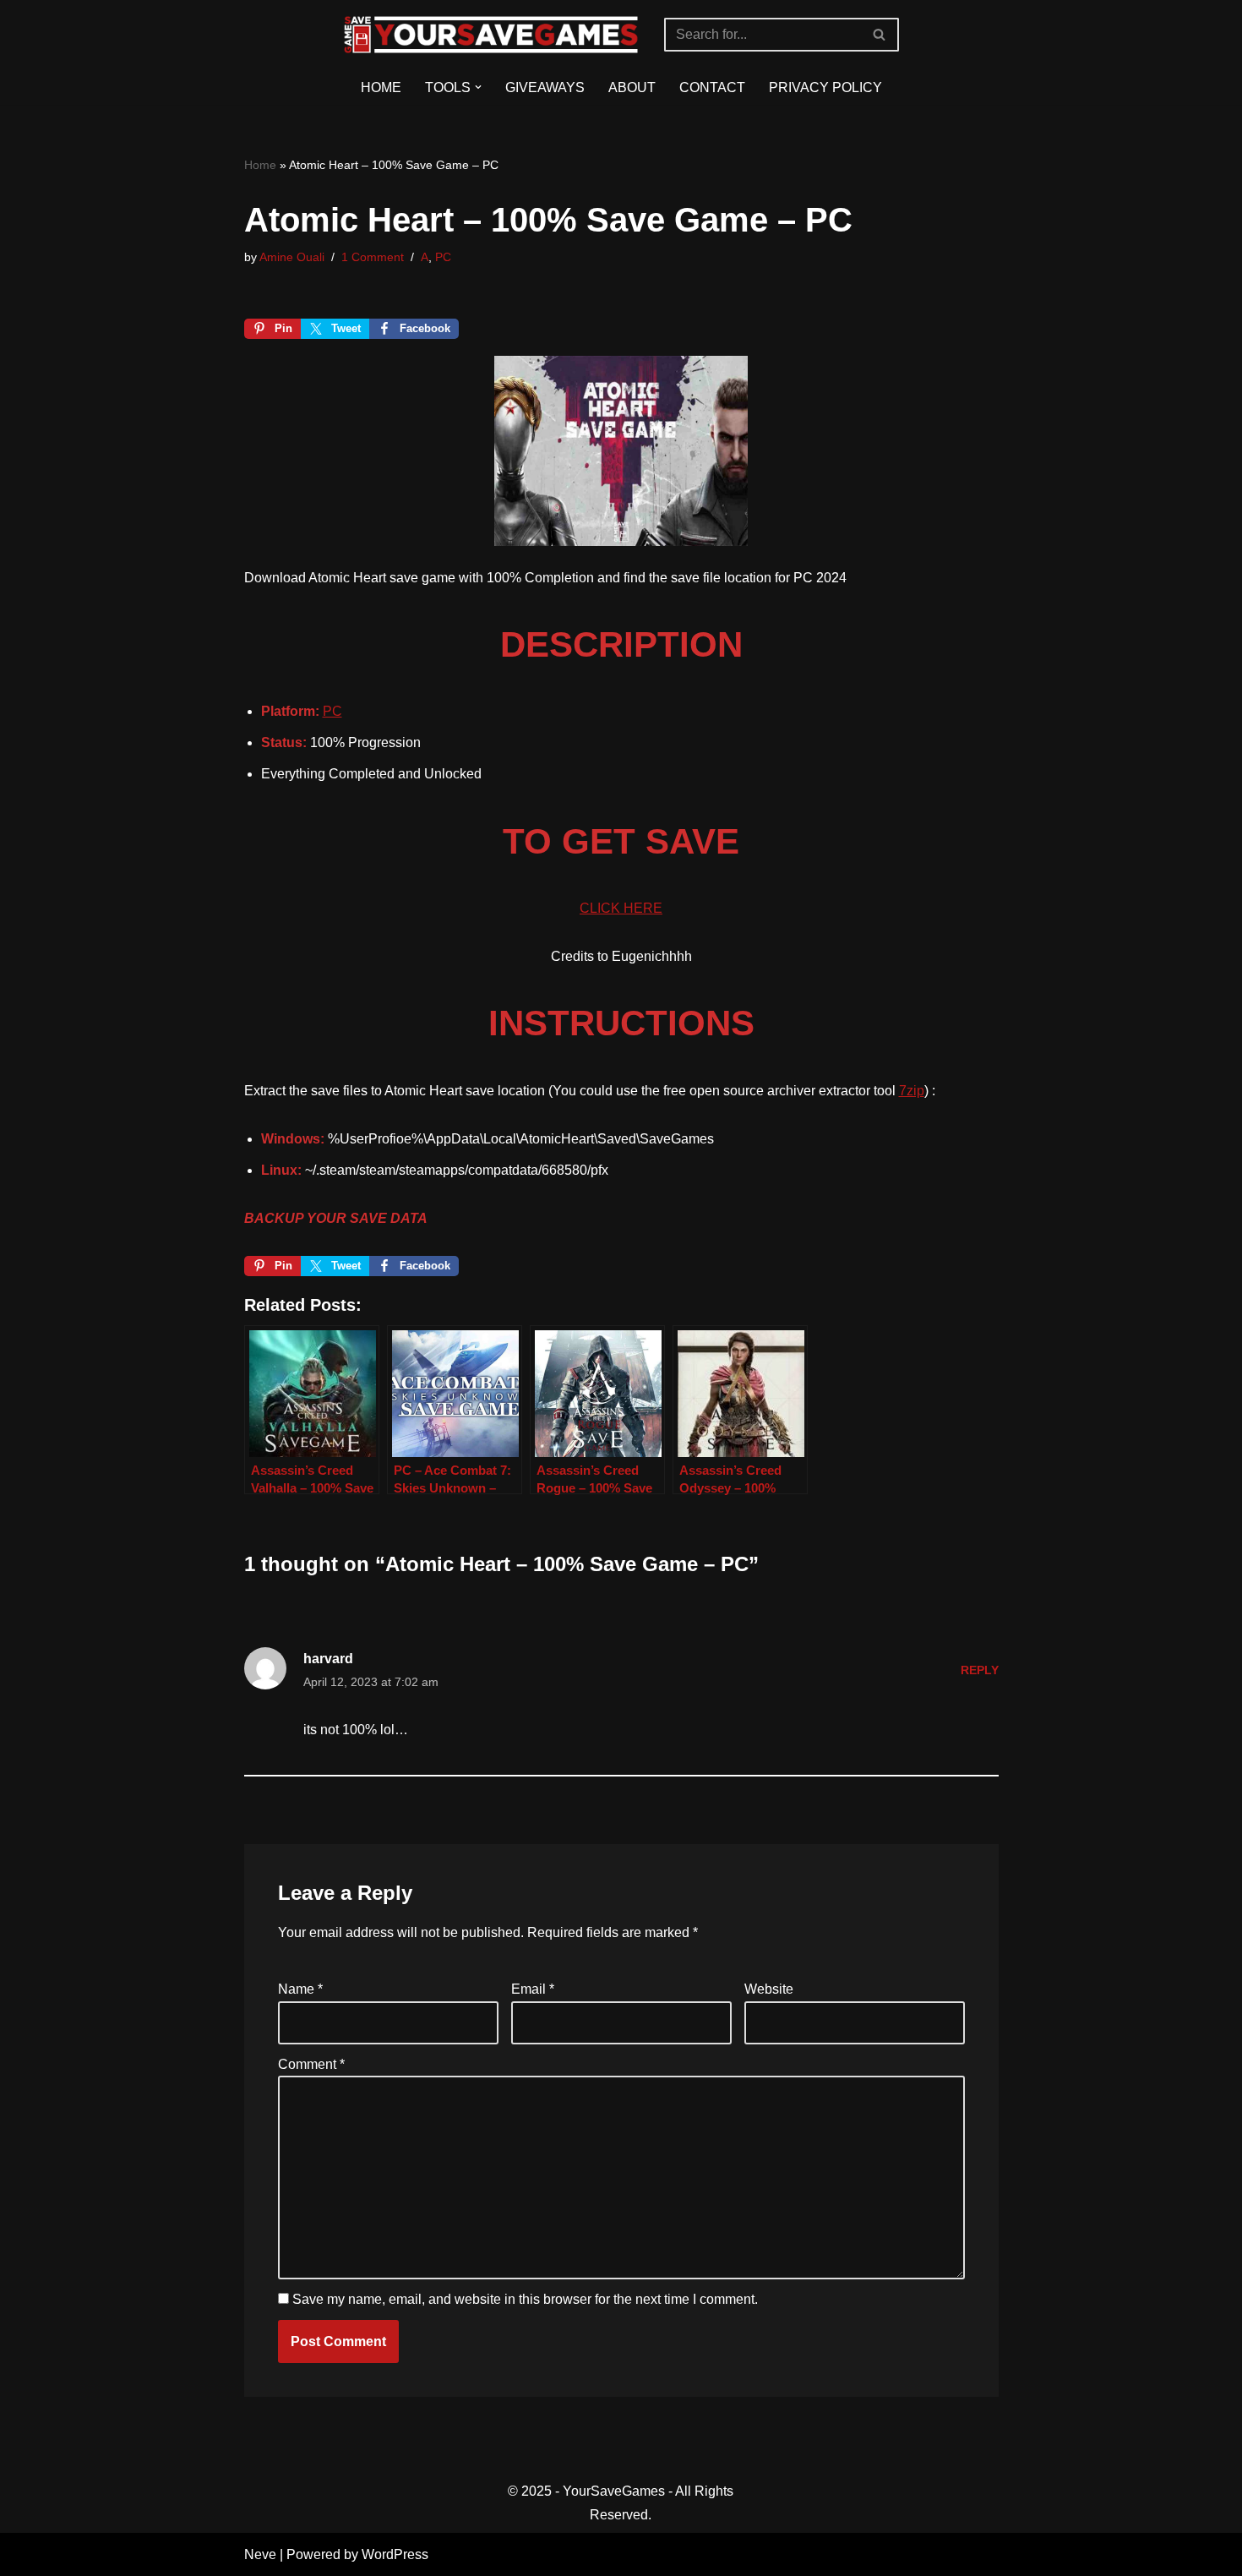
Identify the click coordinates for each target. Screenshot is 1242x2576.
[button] (478, 87)
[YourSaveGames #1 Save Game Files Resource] (491, 35)
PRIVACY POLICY (825, 87)
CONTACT (712, 87)
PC (443, 257)
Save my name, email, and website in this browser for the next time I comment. (525, 2299)
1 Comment (373, 257)
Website (769, 1989)
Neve (260, 2554)
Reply (980, 1670)
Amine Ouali (292, 257)
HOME (381, 87)
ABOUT (632, 87)
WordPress (395, 2554)
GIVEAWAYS (545, 87)
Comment (311, 2064)
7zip (912, 1091)
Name (300, 1989)
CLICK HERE (621, 908)
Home (260, 165)
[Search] (880, 35)
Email (533, 1989)
